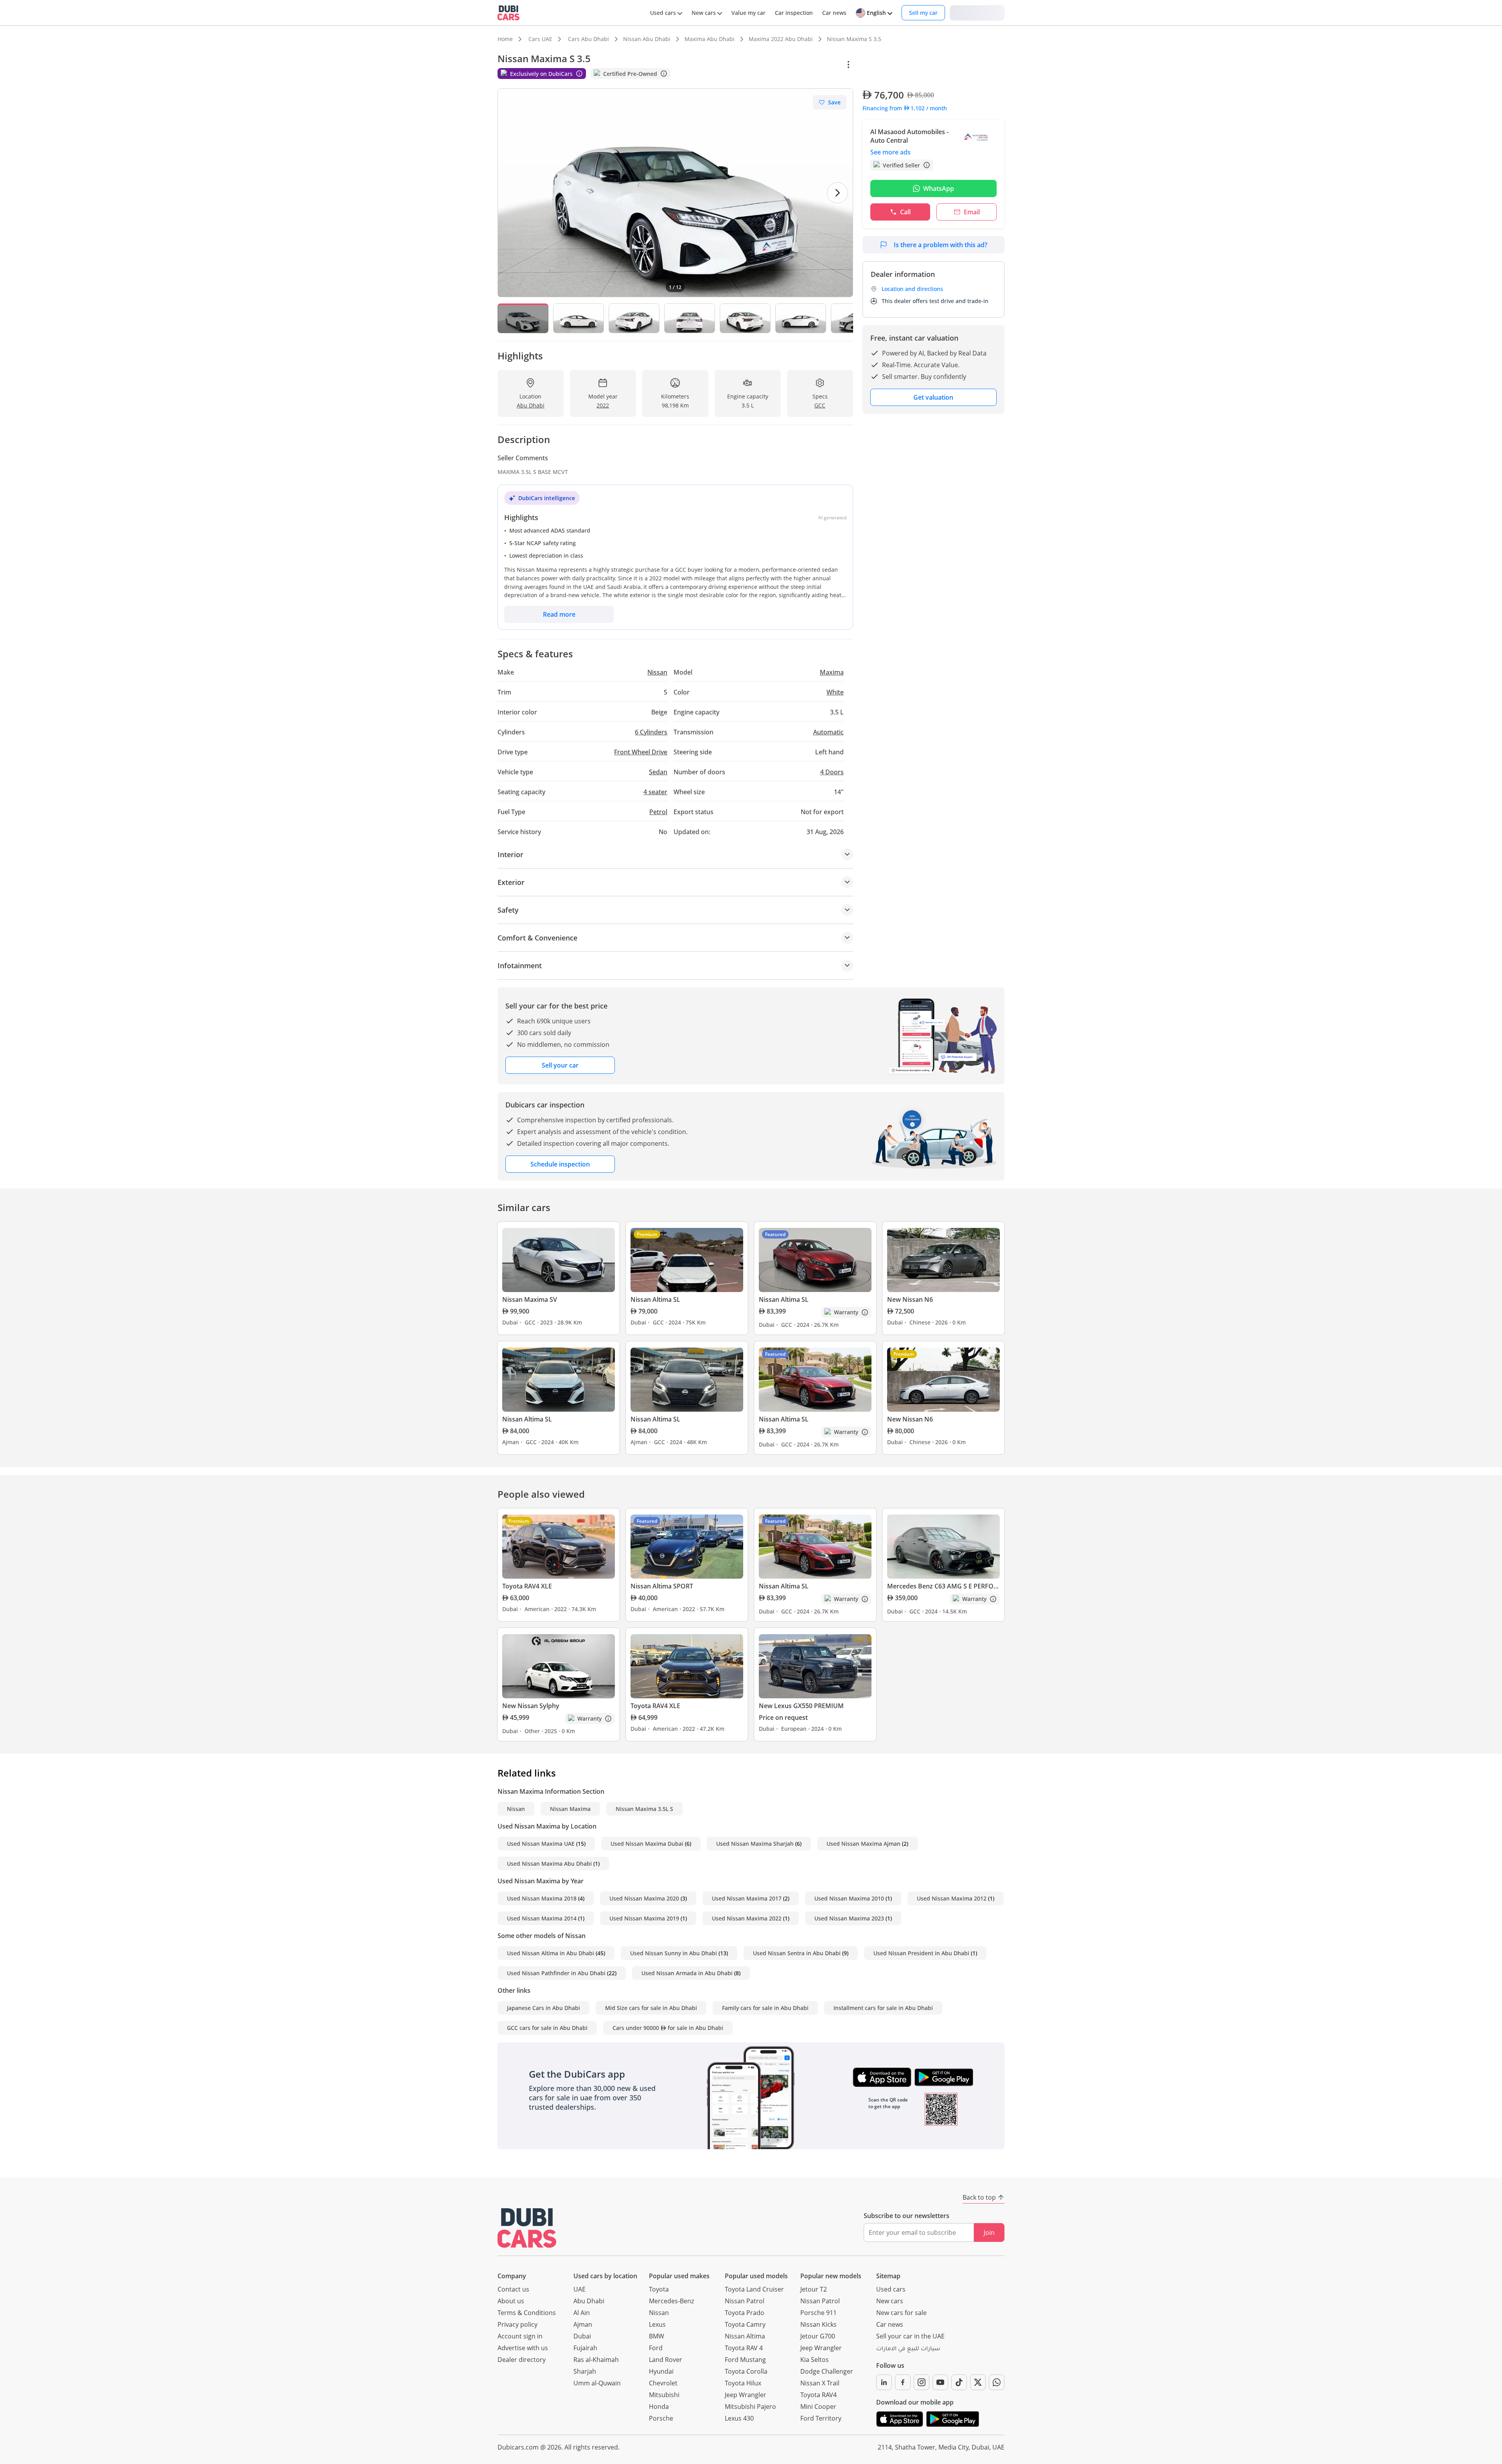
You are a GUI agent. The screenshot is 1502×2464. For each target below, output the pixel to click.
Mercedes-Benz (671, 2301)
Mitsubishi (664, 2395)
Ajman (583, 2324)
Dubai (582, 2336)
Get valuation (933, 397)
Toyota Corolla (746, 2371)
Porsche (661, 2418)
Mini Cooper (818, 2407)
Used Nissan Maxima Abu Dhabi (549, 1864)
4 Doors (832, 772)
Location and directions (912, 289)
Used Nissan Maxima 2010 (849, 1898)
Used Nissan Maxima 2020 (644, 1898)
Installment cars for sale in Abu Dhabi (883, 2008)
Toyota (659, 2289)
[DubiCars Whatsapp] (997, 2382)
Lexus (657, 2324)
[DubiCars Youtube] (940, 2382)
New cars (890, 2301)
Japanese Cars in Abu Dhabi (543, 2008)
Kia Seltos (815, 2360)
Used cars (891, 2289)
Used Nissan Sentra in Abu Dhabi (797, 1953)
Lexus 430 (739, 2418)
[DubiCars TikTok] (959, 2382)
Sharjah (585, 2371)
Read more (559, 614)
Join (989, 2232)
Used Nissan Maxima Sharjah (755, 1844)
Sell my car (923, 13)
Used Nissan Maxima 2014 (542, 1918)
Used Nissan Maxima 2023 (849, 1918)
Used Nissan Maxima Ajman (863, 1844)
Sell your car (560, 1065)
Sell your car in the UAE (910, 2336)
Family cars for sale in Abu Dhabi (765, 2008)
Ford (656, 2348)
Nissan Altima (745, 2336)
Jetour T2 (814, 2289)
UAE (579, 2289)
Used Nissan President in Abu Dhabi (921, 1953)
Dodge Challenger (827, 2371)
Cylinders (651, 732)
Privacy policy (517, 2324)
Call (905, 212)
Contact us (513, 2289)
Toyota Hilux (743, 2383)
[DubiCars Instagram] (922, 2382)
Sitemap (888, 2276)
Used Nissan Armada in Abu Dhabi (687, 1973)
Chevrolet (663, 2383)
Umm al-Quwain (597, 2383)
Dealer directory (522, 2360)
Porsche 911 (818, 2313)
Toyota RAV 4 (744, 2348)
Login (977, 12)
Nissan (516, 1809)
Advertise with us (523, 2348)
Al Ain (582, 2313)
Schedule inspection (560, 1164)
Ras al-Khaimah (596, 2360)
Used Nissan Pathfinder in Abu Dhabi (556, 1973)
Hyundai (661, 2371)
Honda (659, 2407)
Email (972, 212)
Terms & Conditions (527, 2313)
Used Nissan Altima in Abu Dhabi (551, 1953)
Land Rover (666, 2360)
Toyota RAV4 (818, 2395)
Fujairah (585, 2348)
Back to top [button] (979, 2197)
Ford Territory (821, 2418)
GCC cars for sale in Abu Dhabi (547, 2028)
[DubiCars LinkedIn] (884, 2382)
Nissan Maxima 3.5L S (644, 1809)
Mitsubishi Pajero (750, 2407)
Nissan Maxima (570, 1809)
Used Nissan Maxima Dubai (647, 1844)
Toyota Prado (745, 2313)
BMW (657, 2336)
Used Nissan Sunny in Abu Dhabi (674, 1953)
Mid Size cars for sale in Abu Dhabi (651, 2008)
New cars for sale (901, 2313)
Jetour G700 (818, 2336)
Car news (890, 2324)
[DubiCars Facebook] (903, 2382)
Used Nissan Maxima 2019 (644, 1918)
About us (511, 2301)
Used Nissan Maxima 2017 (747, 1898)
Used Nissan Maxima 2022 (747, 1918)
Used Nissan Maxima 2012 (952, 1898)
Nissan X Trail (820, 2383)
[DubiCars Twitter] (978, 2382)
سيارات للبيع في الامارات (908, 2349)
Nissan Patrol (745, 2301)
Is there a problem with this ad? (941, 245)
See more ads (890, 152)
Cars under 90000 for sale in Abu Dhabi (668, 2028)
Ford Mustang (745, 2360)
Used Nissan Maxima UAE (541, 1844)
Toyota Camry (745, 2324)
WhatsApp (939, 188)
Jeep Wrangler (746, 2395)
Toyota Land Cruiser (754, 2289)
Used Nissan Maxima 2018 (542, 1898)
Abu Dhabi (589, 2301)
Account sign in (520, 2336)
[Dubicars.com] (527, 2228)
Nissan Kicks (818, 2324)
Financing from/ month (905, 108)
